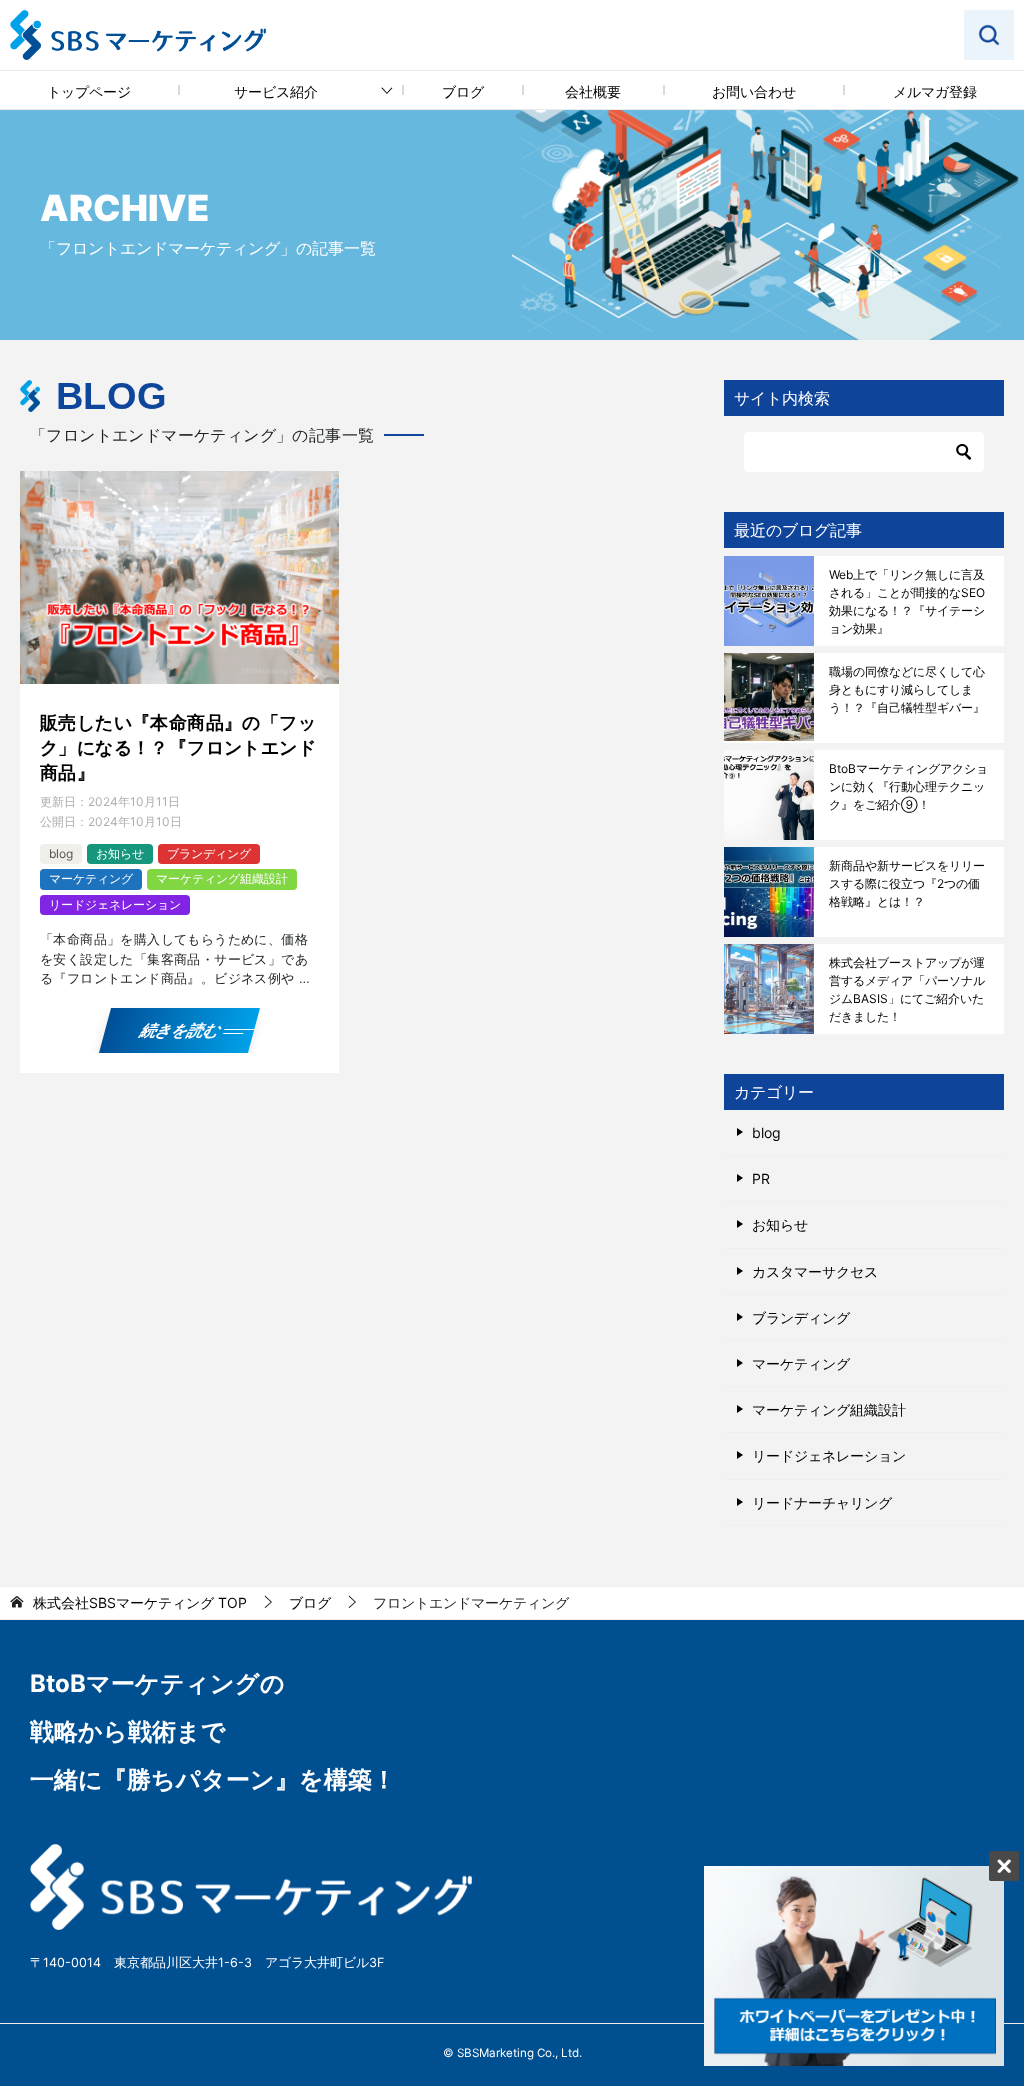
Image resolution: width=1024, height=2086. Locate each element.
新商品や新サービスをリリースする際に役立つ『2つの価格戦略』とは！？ (907, 883)
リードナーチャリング (822, 1502)
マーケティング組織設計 (222, 878)
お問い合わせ (754, 91)
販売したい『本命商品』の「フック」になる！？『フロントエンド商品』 (178, 747)
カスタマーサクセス (815, 1271)
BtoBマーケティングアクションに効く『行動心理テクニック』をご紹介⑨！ (908, 786)
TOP (140, 1603)
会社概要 (593, 91)
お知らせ (120, 853)
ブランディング (209, 853)
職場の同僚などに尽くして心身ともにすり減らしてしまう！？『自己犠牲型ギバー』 (907, 689)
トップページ (89, 91)
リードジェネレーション (115, 904)
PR (761, 1178)
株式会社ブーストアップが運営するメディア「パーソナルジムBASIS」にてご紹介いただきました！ (907, 989)
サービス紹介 (276, 91)
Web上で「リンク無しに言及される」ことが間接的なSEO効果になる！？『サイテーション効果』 (907, 601)
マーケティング (91, 878)
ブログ (463, 91)
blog (61, 853)
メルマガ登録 (935, 91)
